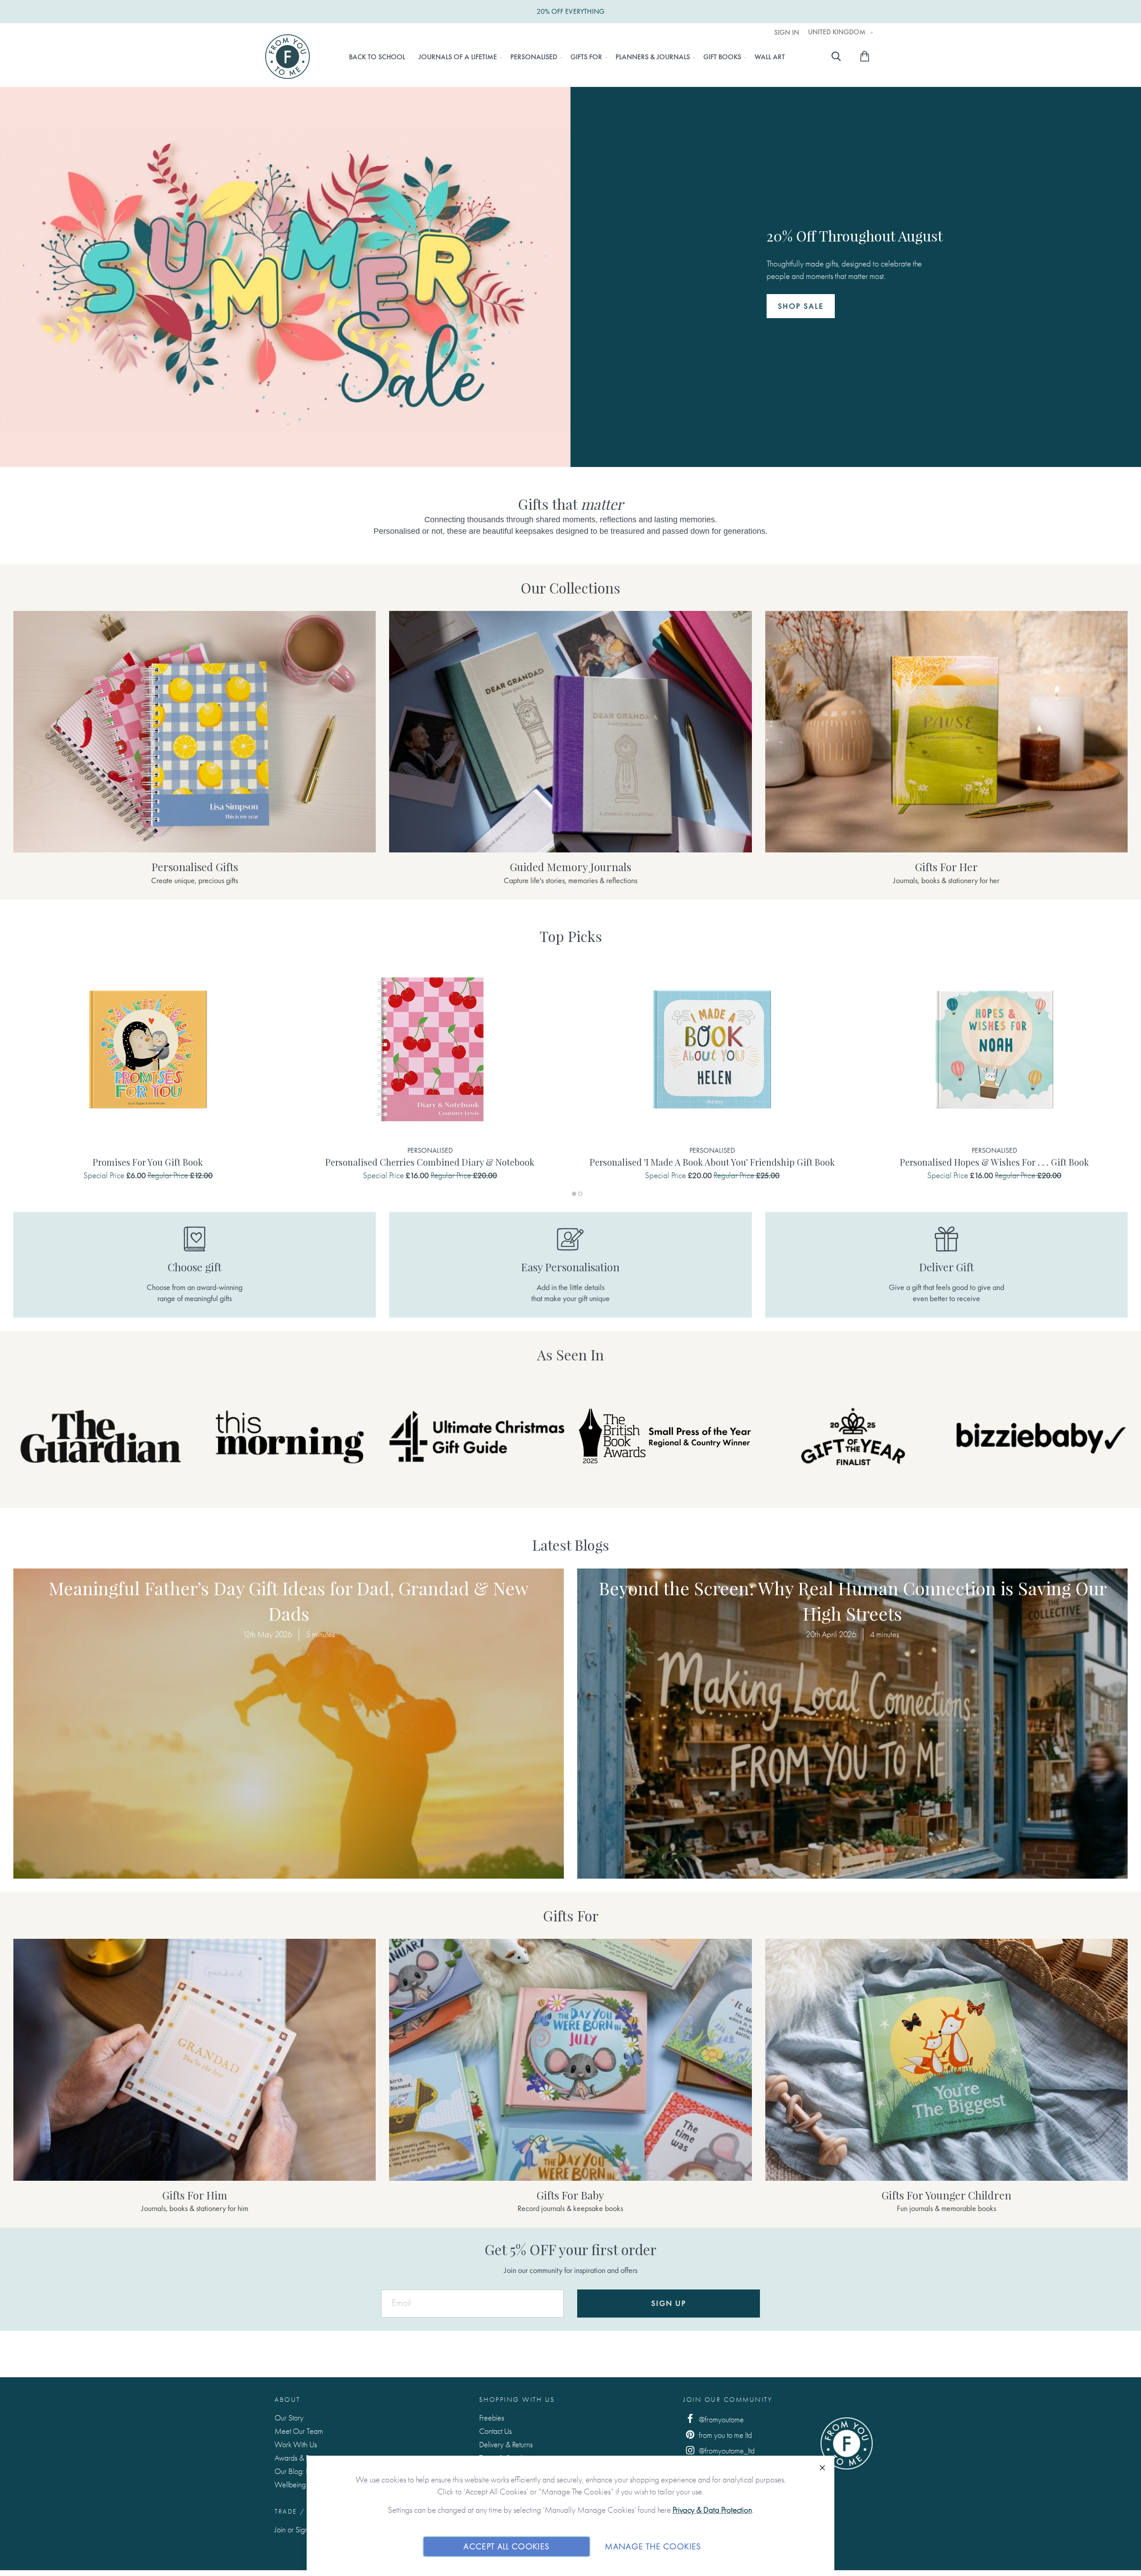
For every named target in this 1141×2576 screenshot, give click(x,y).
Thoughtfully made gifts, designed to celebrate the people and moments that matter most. (855, 269)
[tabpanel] (148, 1071)
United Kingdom (838, 32)
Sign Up (669, 2303)
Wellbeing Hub (298, 2484)
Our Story (289, 2418)
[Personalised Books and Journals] (195, 732)
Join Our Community (728, 2400)
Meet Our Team (299, 2431)
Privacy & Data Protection (712, 2510)
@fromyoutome (720, 2419)
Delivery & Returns (506, 2444)
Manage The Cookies (653, 2546)
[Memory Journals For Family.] (570, 732)
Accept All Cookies (507, 2546)
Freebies (492, 2418)
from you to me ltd (724, 2435)
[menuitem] (377, 57)
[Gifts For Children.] (946, 2060)
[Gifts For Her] (946, 732)
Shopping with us (517, 2400)
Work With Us (296, 2444)
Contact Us (495, 2431)
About (287, 2400)
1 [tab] (574, 1194)
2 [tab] (580, 1194)
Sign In (787, 33)
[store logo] (287, 57)
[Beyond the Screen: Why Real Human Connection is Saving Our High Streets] (852, 1724)
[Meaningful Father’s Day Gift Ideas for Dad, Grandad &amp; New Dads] (289, 1724)
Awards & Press (298, 2458)
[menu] (567, 57)
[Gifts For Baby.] (570, 2060)
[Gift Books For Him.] (195, 2060)
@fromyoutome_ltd (726, 2451)
